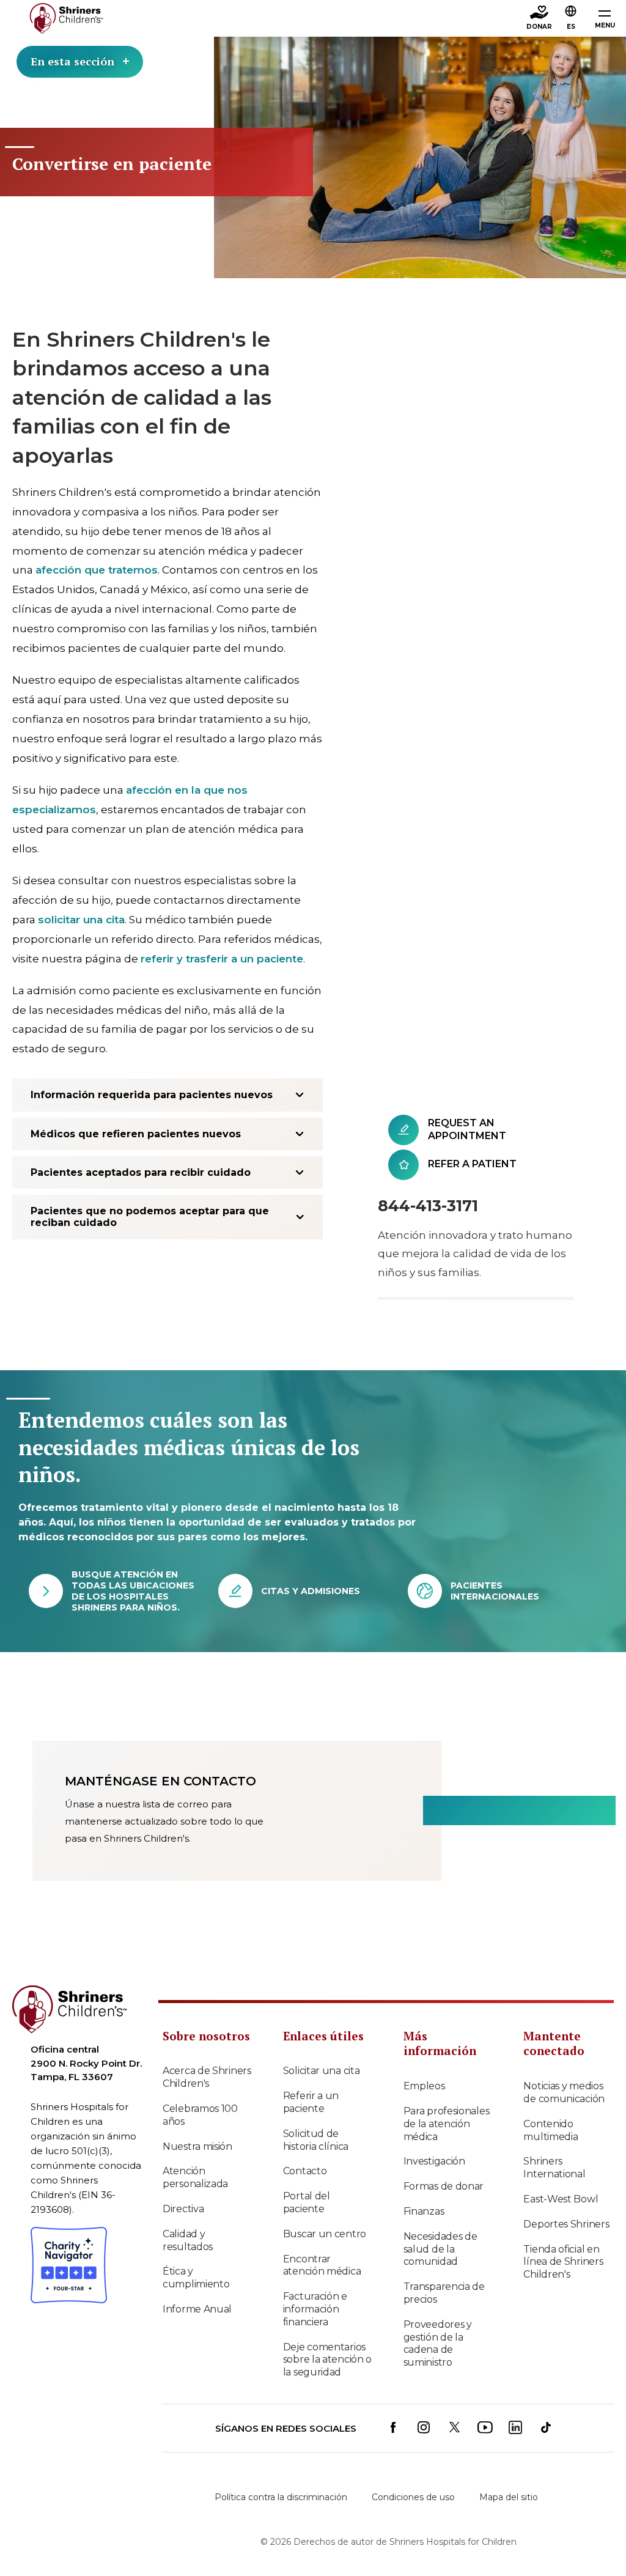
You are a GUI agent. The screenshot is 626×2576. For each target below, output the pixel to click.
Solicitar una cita (322, 2071)
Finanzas (424, 2211)
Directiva (183, 2209)
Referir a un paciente (311, 2102)
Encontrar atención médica (322, 2265)
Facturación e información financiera (315, 2309)
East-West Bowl (561, 2199)
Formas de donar (444, 2186)
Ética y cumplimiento (196, 2278)
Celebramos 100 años (200, 2115)
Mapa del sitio (509, 2497)
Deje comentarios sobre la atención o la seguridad (327, 2360)
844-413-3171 (428, 1206)
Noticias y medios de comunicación (564, 2092)
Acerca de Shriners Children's (207, 2077)
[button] (571, 19)
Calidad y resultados (188, 2240)
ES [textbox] (571, 27)
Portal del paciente (307, 2202)
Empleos (424, 2086)
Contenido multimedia (551, 2130)
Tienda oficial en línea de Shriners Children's (563, 2262)
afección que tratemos (97, 570)
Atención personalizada (195, 2177)
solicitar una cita (81, 920)
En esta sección (72, 61)
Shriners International (554, 2168)
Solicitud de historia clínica (316, 2140)
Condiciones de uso (413, 2497)
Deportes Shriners (566, 2224)
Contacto (305, 2171)
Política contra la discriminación (281, 2497)
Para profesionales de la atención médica (447, 2124)
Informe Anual (197, 2309)
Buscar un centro (325, 2234)
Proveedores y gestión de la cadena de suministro (438, 2343)
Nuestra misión (197, 2146)
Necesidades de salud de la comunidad (440, 2249)
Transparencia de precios (444, 2293)
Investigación (434, 2161)
